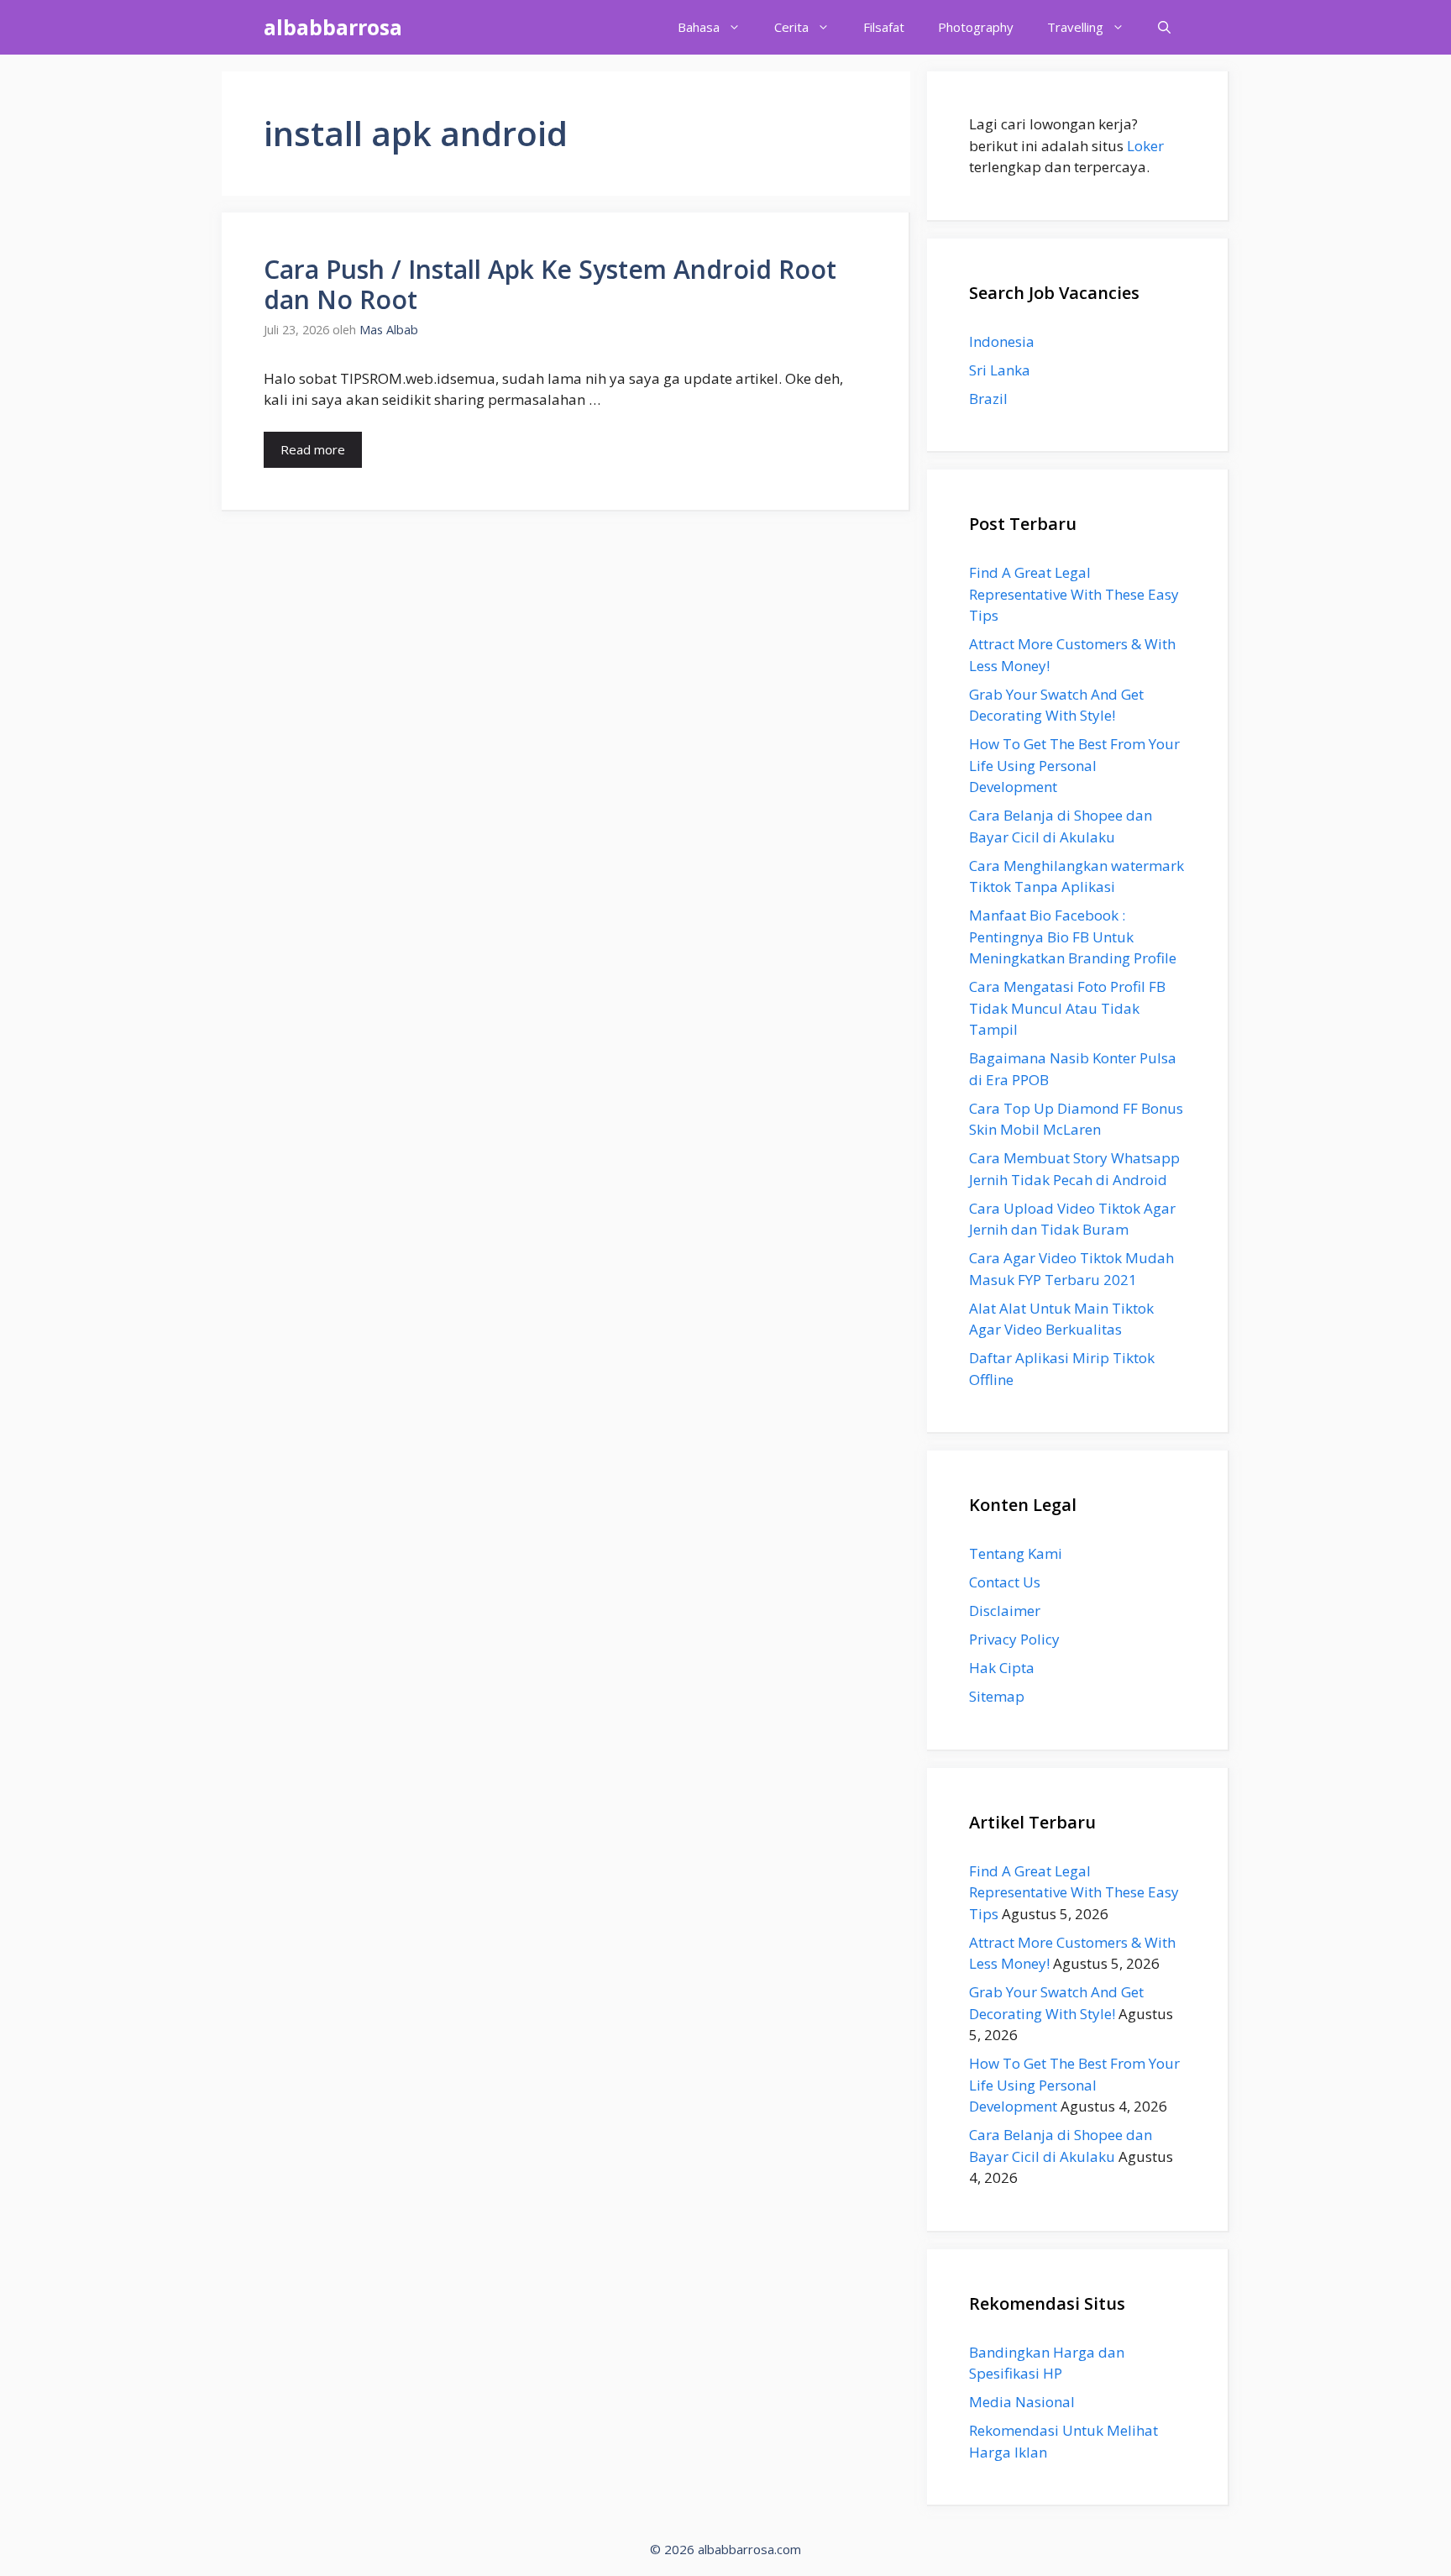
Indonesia (1002, 341)
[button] (1164, 27)
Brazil (988, 399)
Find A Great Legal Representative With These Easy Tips (1074, 594)
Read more (313, 449)
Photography (976, 27)
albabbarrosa (333, 27)
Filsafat (884, 27)
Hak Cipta (1002, 1668)
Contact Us (1005, 1582)
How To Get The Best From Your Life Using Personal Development (1074, 765)
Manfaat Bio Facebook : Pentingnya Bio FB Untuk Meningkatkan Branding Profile (1073, 936)
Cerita (791, 27)
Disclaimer (1005, 1611)
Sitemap (997, 1696)
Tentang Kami (1016, 1553)
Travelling (1075, 27)
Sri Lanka (1000, 370)
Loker (1145, 146)
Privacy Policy (1014, 1639)
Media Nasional (1022, 2402)
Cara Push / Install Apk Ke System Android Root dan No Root (550, 284)
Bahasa (699, 27)
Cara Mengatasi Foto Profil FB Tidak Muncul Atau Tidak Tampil (1067, 1008)
